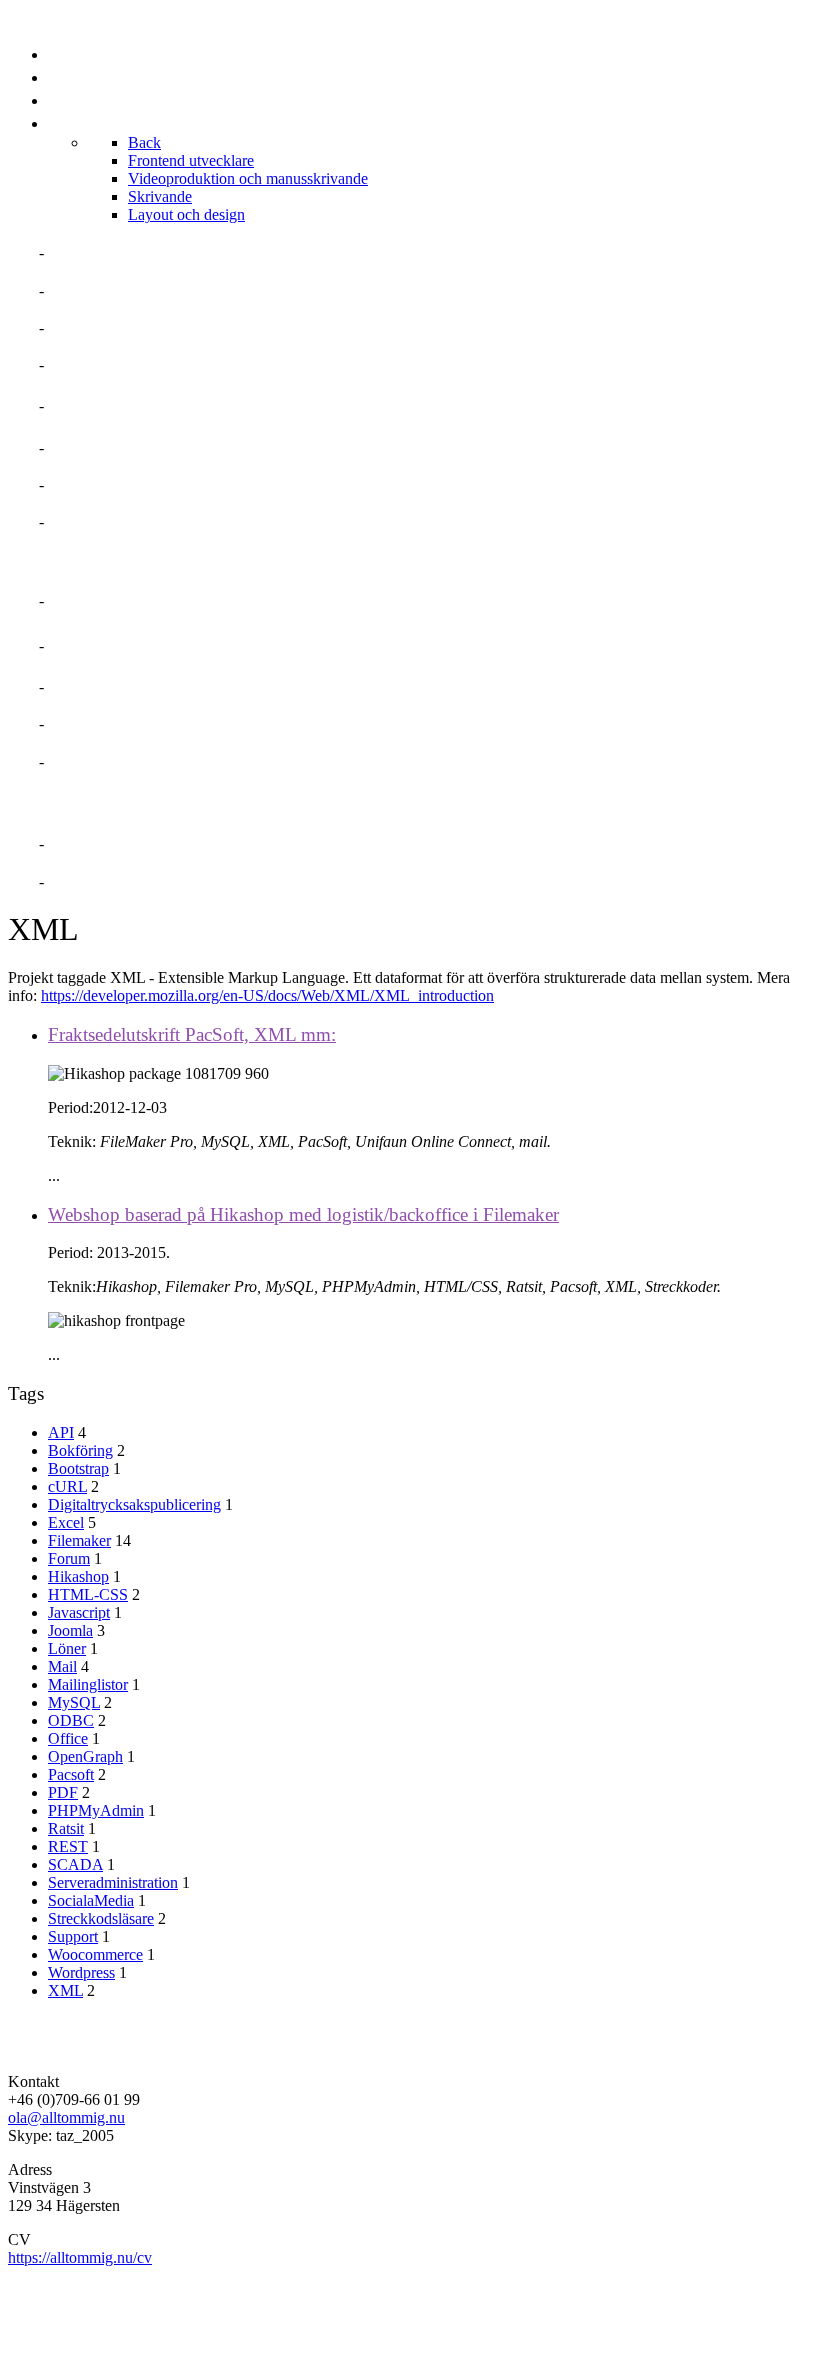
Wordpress (81, 1972)
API (61, 1432)
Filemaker (79, 1540)
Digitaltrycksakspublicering (134, 1504)
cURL (67, 1486)
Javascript (79, 1612)
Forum (69, 1558)
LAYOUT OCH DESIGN (133, 761)
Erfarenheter (111, 364)
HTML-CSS (88, 1594)
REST (68, 1846)
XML (65, 1990)
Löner (67, 1648)
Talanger (92, 327)
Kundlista (94, 521)
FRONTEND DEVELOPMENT (154, 600)
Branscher (97, 447)
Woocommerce (95, 1954)
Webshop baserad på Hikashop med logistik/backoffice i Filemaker (303, 1214)
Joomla (70, 1630)
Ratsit (66, 1828)
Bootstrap (78, 1468)
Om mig (78, 252)
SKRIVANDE (94, 686)
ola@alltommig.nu (66, 2117)
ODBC (71, 1720)
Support (73, 1936)
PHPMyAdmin (96, 1810)
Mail (62, 1666)
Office (68, 1738)
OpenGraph (85, 1756)
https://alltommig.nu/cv (80, 2257)
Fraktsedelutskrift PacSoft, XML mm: (192, 1034)
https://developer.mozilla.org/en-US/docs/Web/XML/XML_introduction (267, 995)
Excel (66, 1522)
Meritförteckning (130, 290)
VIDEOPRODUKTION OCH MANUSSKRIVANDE (224, 645)
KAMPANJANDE (109, 723)
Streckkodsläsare (101, 1918)
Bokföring (80, 1450)
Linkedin (87, 843)
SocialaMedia (91, 1900)
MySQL (74, 1702)
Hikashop (78, 1576)
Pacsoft (71, 1774)
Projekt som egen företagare (182, 405)
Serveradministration (113, 1882)
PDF (63, 1792)
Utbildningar (110, 484)
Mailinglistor (88, 1684)
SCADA (75, 1864)
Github (79, 881)
